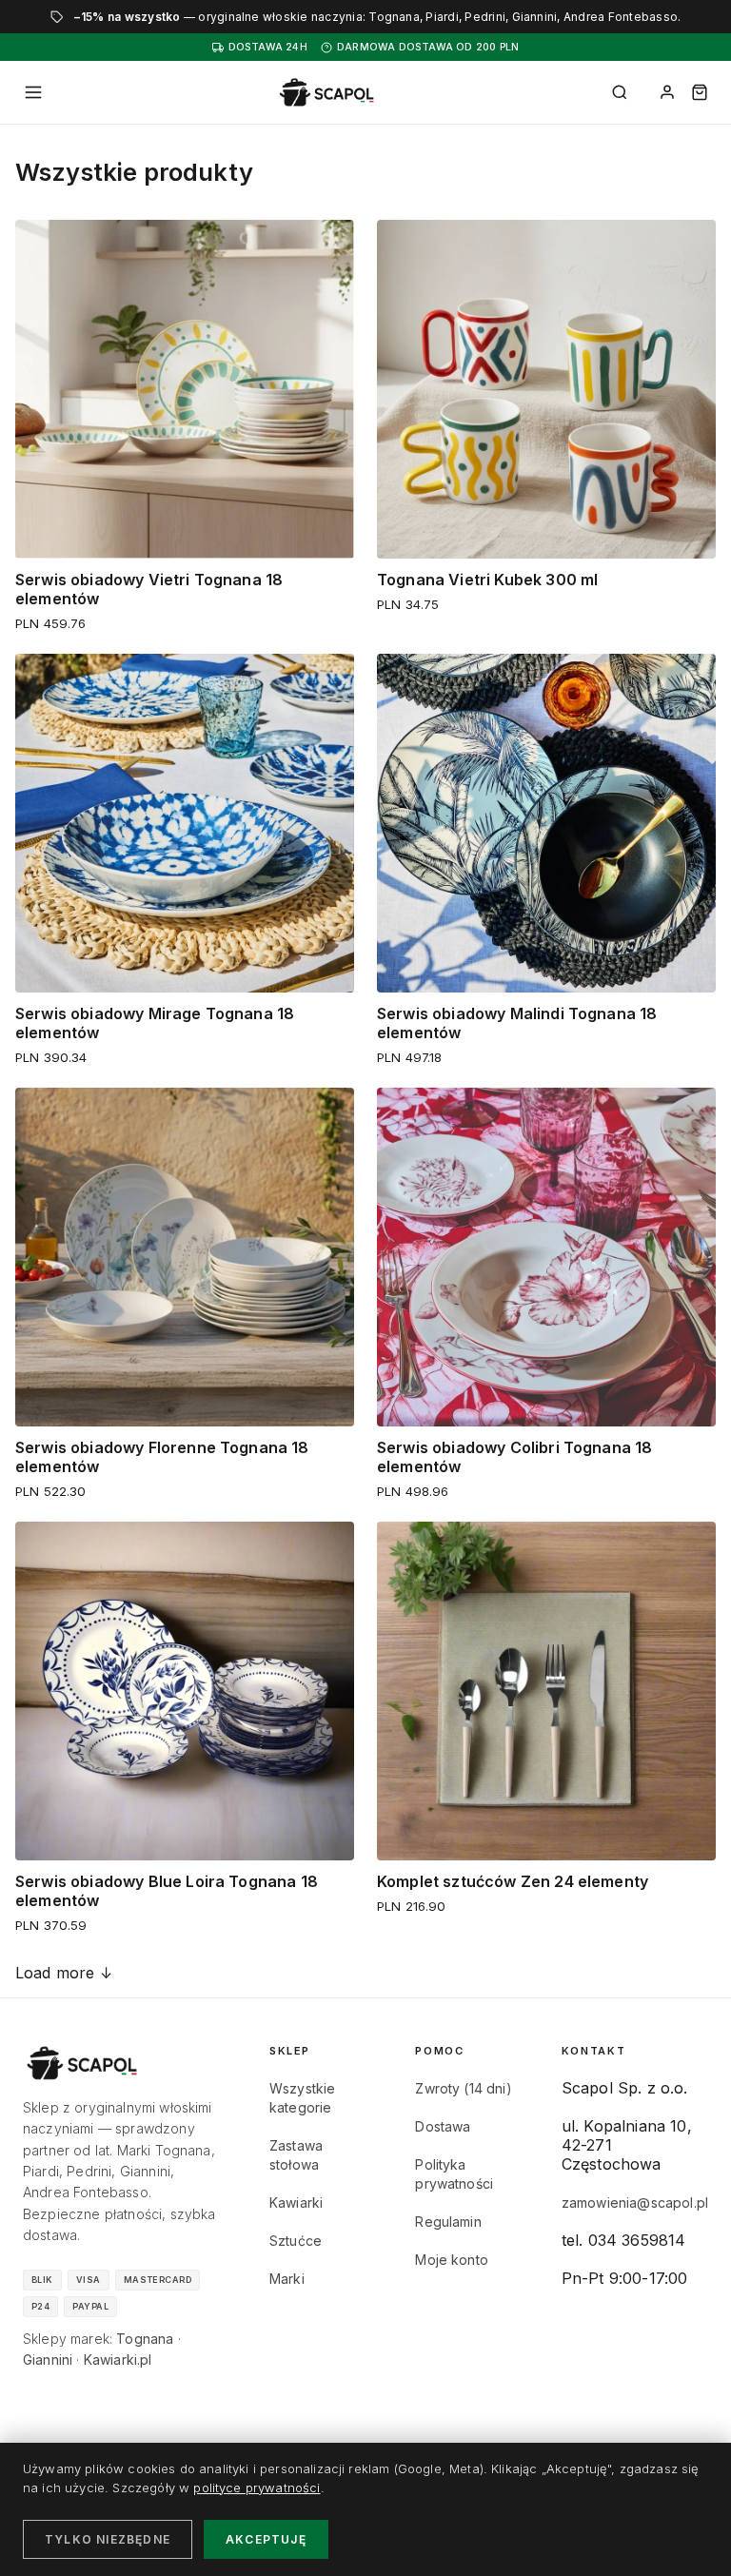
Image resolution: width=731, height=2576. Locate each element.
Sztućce (296, 2241)
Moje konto (452, 2260)
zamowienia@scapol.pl (635, 2202)
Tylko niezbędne (108, 2539)
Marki (287, 2279)
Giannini (48, 2360)
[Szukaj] (620, 92)
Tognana (145, 2339)
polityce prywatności (257, 2488)
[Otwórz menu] (33, 92)
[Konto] (667, 92)
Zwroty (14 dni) (463, 2088)
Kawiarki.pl (118, 2360)
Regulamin (448, 2222)
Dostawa (443, 2126)
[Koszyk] (700, 92)
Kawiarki (296, 2202)
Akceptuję (266, 2539)
